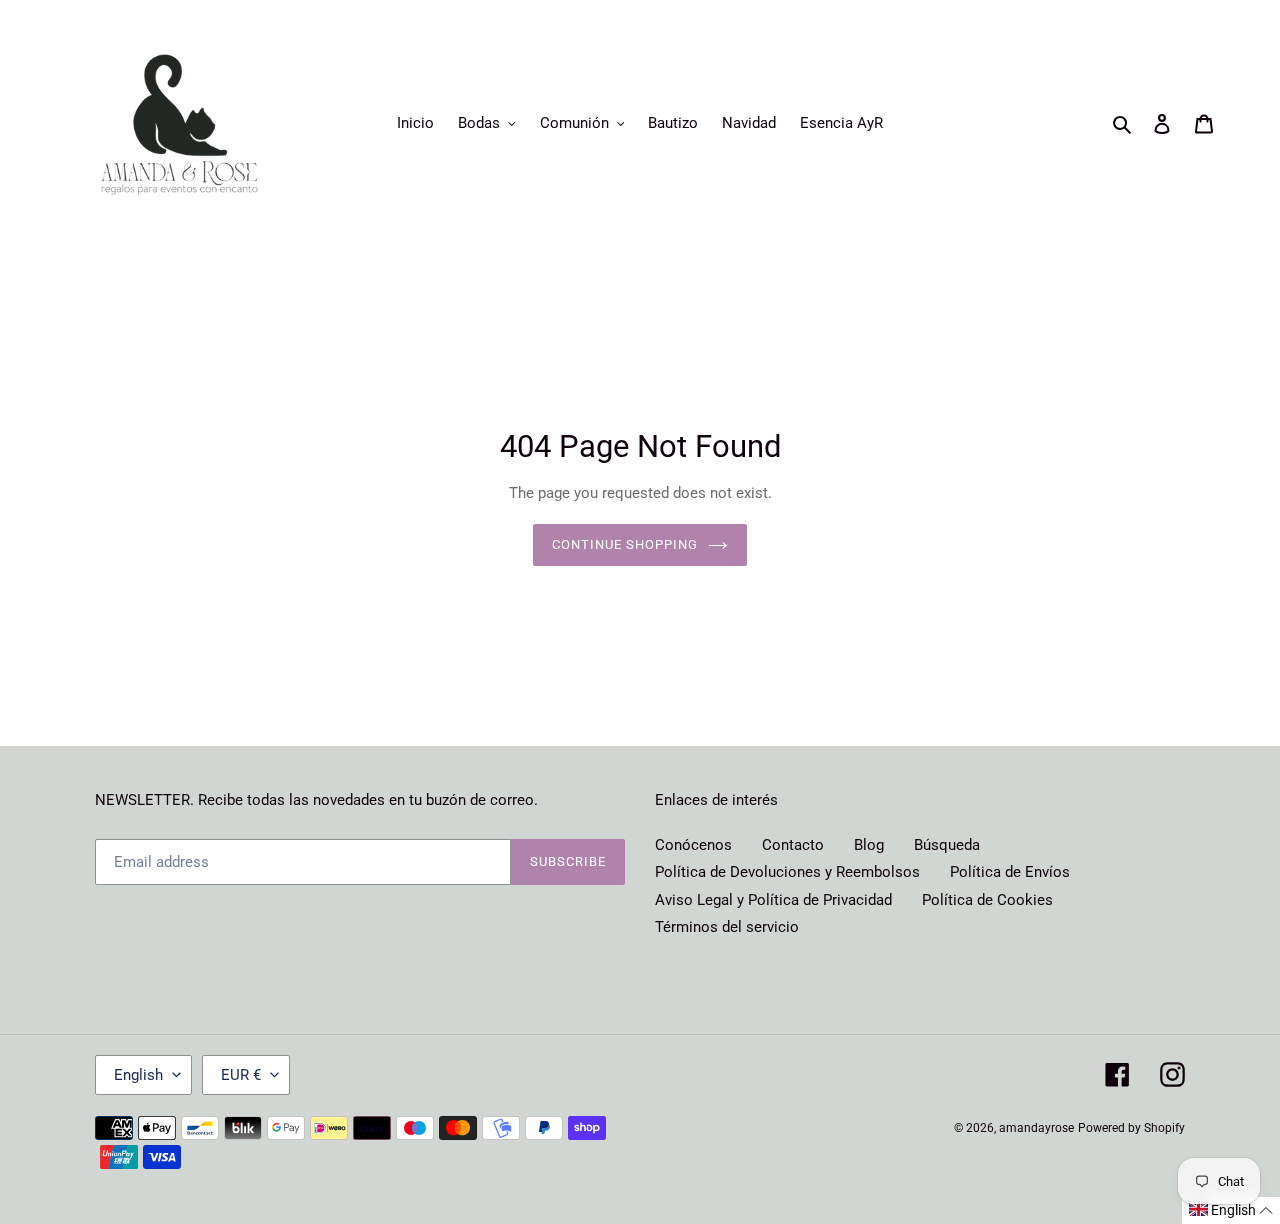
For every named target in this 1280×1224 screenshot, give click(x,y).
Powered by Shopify (1131, 1128)
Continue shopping (625, 544)
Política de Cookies (987, 900)
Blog (869, 845)
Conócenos (693, 845)
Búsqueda (947, 845)
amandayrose (1036, 1128)
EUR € (241, 1075)
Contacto (793, 845)
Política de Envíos (1010, 872)
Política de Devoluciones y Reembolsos (787, 872)
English (138, 1075)
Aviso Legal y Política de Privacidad (773, 900)
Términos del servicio (727, 927)
